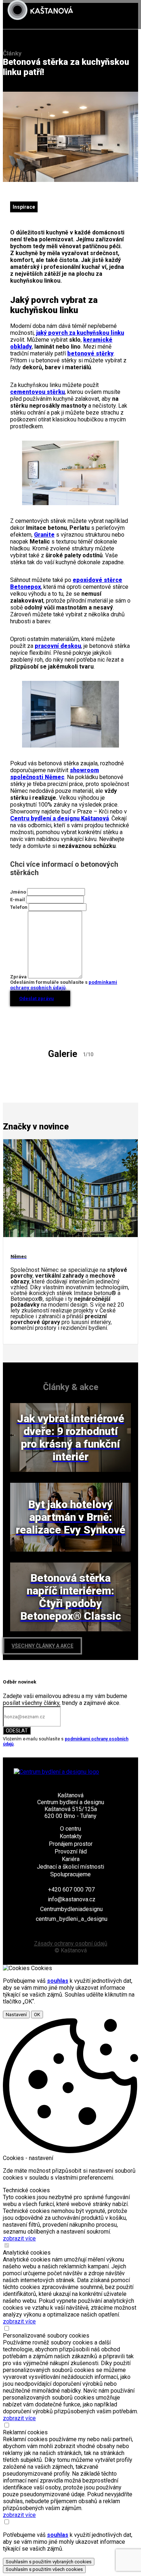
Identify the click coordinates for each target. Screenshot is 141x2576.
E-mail (18, 900)
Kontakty (71, 1836)
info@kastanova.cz (72, 1899)
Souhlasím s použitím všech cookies (44, 2569)
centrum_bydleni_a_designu (72, 1919)
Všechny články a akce (42, 1646)
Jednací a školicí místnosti (70, 1867)
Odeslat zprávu (37, 998)
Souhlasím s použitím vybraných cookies (49, 2562)
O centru (70, 1829)
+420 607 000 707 (71, 1890)
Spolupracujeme (70, 1874)
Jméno (18, 892)
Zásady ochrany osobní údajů (71, 1944)
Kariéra (71, 1859)
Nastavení (16, 2015)
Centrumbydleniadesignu (71, 1909)
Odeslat (17, 1731)
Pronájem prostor (71, 1844)
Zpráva (18, 977)
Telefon (19, 907)
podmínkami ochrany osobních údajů (64, 985)
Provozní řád (71, 1851)
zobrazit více (19, 2238)
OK (37, 2015)
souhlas (58, 1981)
